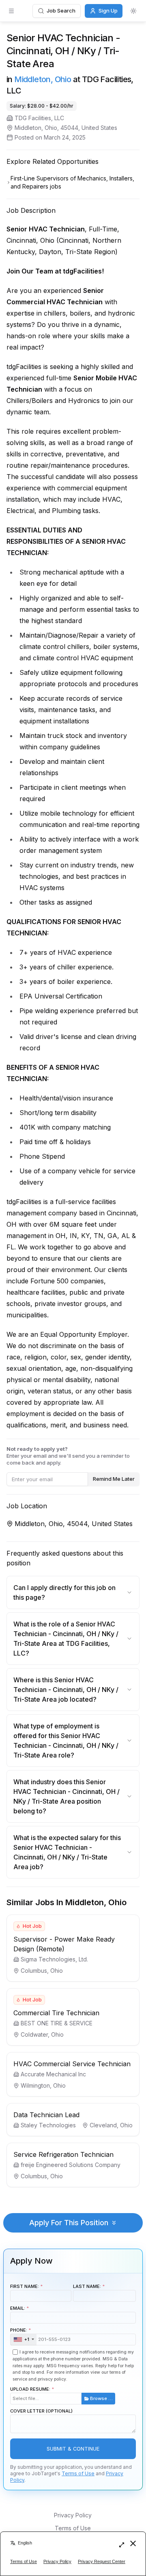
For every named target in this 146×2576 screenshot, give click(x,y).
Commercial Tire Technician (56, 2013)
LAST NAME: (87, 2286)
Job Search (61, 11)
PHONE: (20, 2335)
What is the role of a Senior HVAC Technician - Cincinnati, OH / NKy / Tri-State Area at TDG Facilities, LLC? (66, 1639)
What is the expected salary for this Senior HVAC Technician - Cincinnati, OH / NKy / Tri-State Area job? (67, 1852)
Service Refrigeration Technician (63, 2154)
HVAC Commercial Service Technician (72, 2064)
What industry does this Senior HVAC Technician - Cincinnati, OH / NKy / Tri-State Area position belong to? (67, 1796)
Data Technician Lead (46, 2115)
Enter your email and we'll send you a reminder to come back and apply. (68, 1456)
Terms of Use (78, 2473)
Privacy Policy (73, 2515)
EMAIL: (18, 2308)
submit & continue (73, 2449)
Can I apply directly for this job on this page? (64, 1592)
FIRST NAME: (25, 2286)
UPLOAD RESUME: (61, 2394)
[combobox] (24, 2340)
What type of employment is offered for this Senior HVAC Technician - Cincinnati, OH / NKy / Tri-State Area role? (66, 1741)
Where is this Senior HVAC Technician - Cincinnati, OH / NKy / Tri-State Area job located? (66, 1690)
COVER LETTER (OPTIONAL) (41, 2411)
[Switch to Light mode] (133, 11)
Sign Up (108, 11)
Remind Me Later (114, 1479)
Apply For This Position (69, 2223)
